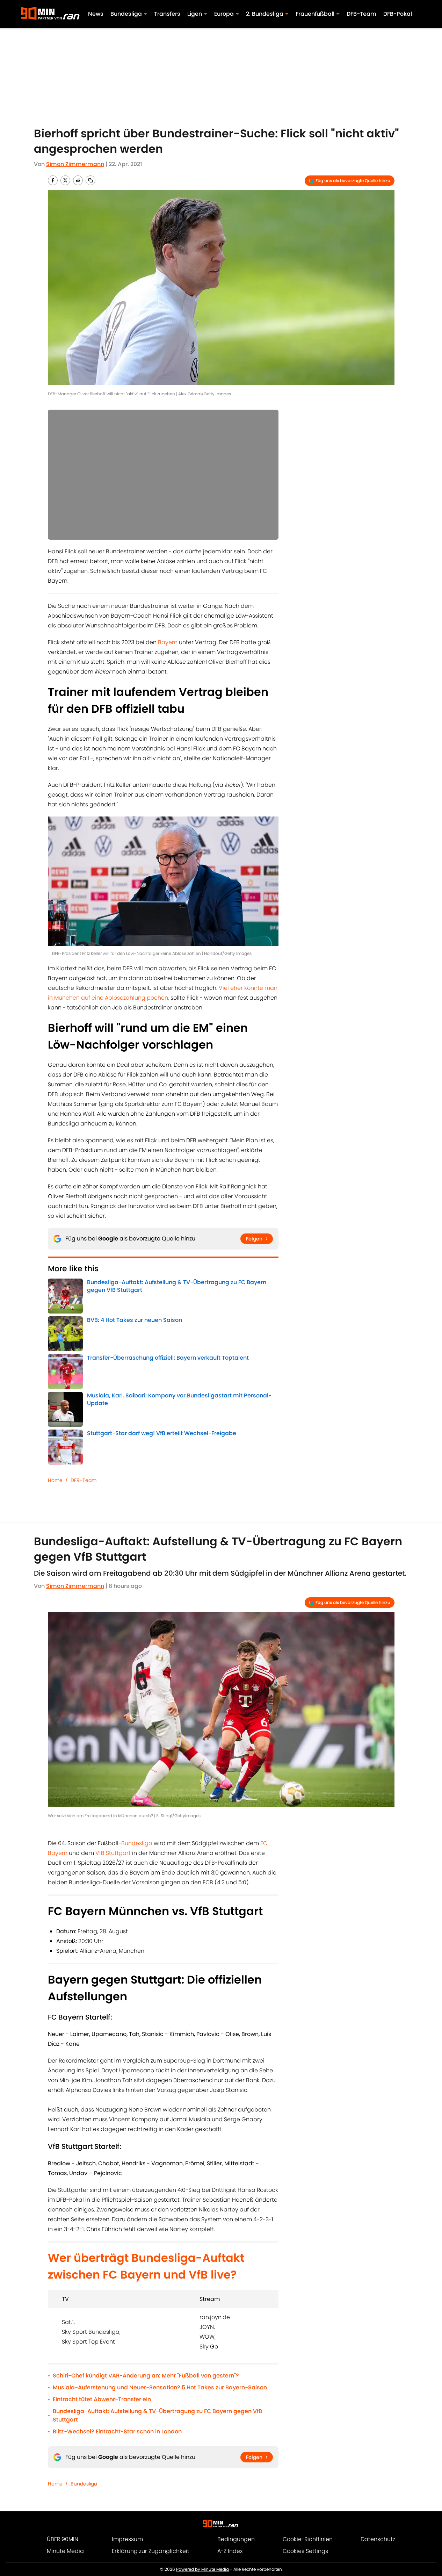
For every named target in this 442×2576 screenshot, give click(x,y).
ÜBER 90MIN (63, 2539)
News (96, 14)
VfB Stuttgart (113, 1853)
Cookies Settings (305, 2551)
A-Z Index (230, 2551)
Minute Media (65, 2551)
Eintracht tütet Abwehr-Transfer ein (102, 2399)
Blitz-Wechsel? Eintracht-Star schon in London (117, 2431)
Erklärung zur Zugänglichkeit (151, 2551)
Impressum (127, 2539)
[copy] (90, 180)
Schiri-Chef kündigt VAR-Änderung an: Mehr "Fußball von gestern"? (146, 2376)
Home (55, 1480)
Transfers (167, 14)
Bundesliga (137, 1843)
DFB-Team (361, 14)
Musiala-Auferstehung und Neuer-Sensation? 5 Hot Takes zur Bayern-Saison (160, 2387)
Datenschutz (378, 2539)
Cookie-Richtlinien (308, 2539)
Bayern (168, 642)
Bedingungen (236, 2539)
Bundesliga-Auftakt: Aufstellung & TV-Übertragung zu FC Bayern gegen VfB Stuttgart (157, 2415)
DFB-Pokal (398, 14)
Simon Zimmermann (75, 164)
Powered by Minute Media (202, 2569)
